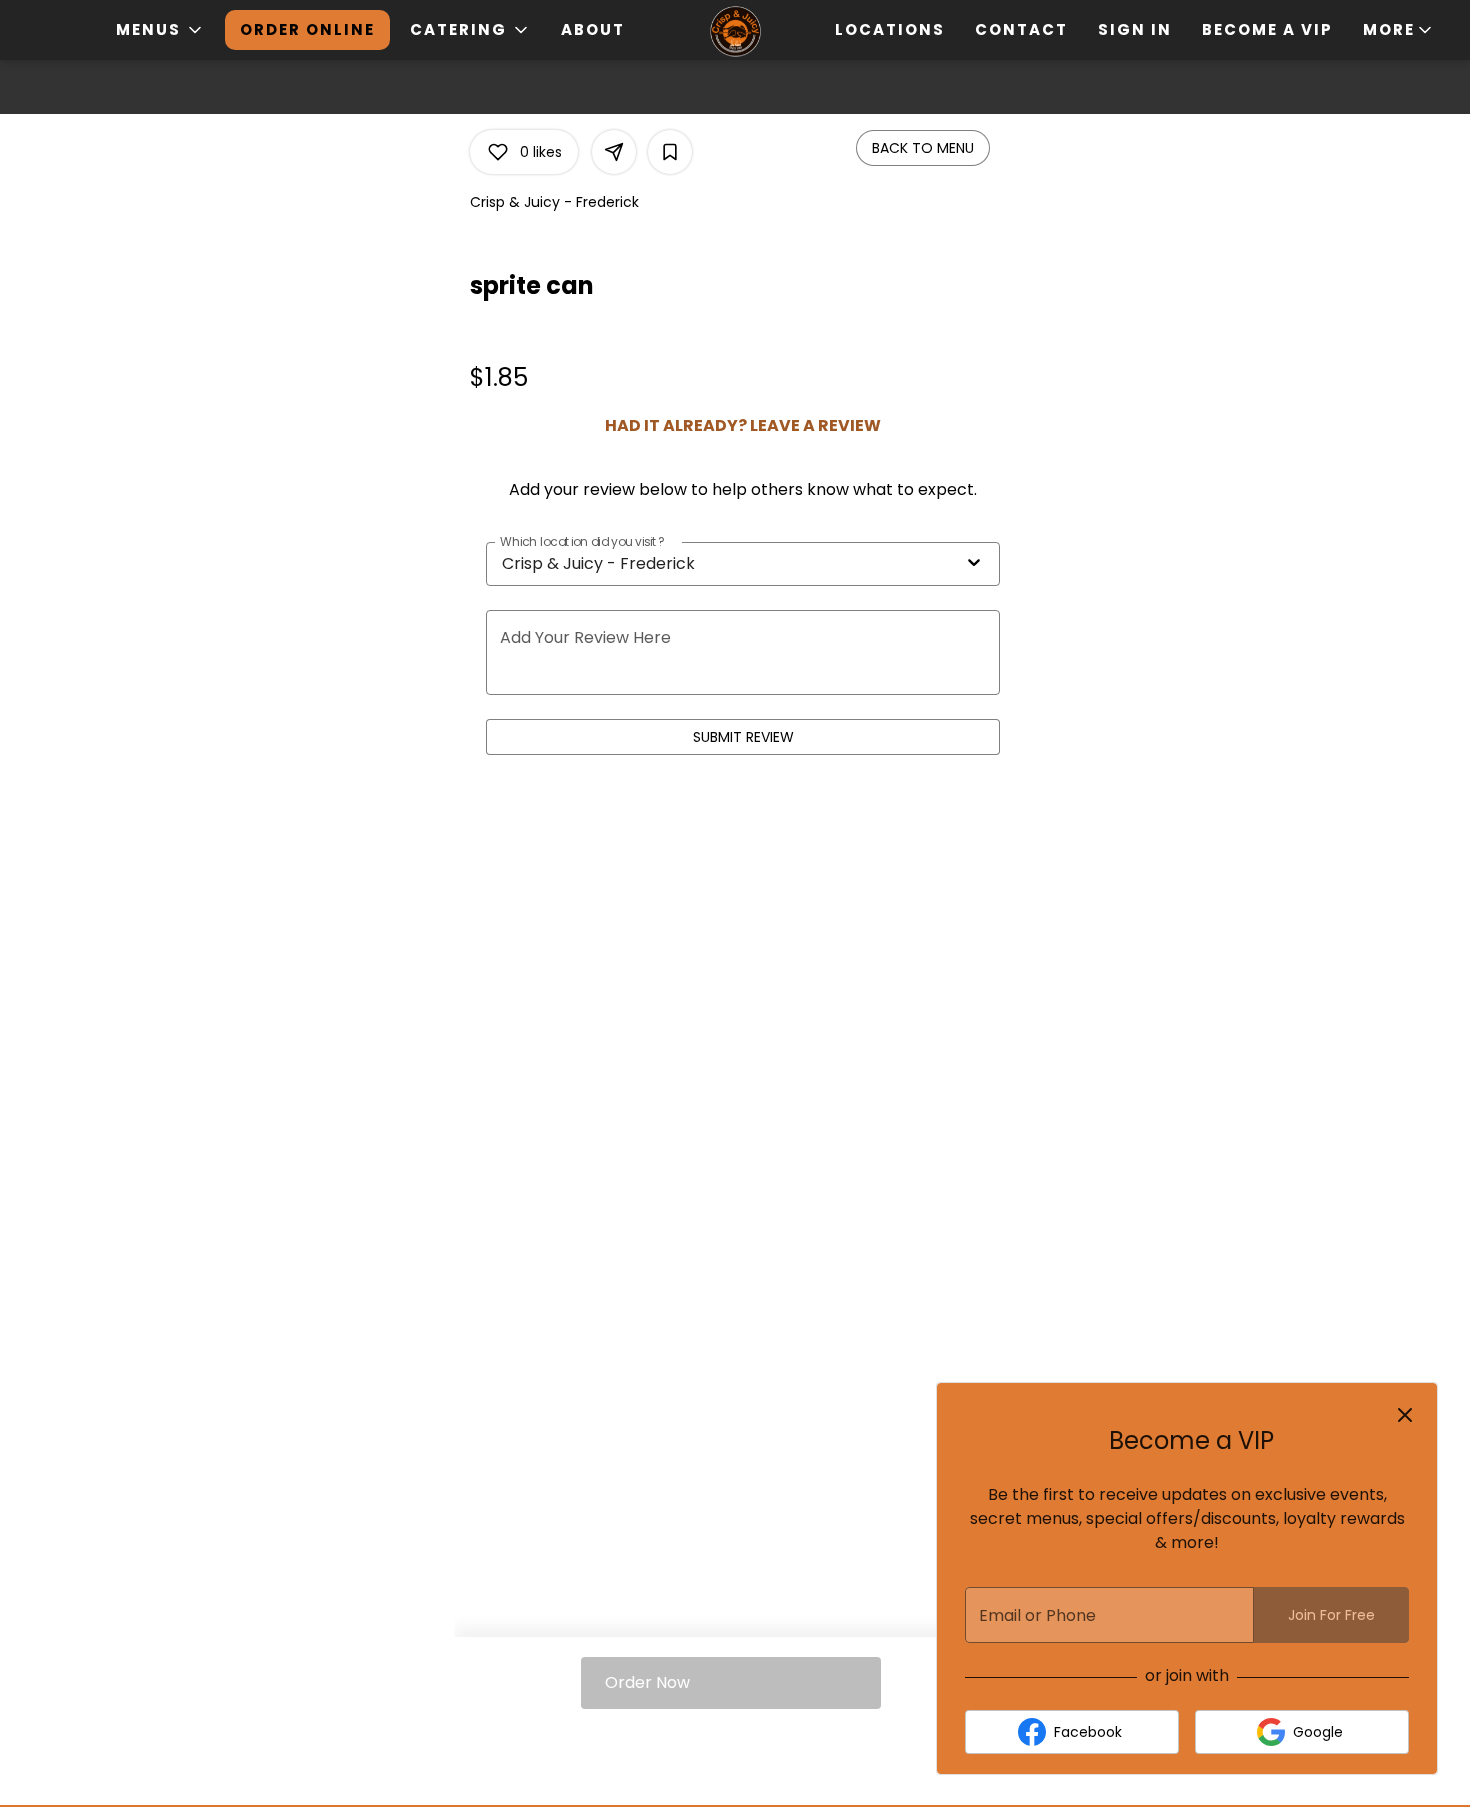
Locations (890, 29)
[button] (160, 30)
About (593, 29)
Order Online (307, 29)
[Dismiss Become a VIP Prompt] (1405, 1415)
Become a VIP (1267, 29)
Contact (1021, 29)
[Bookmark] (670, 152)
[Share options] (614, 152)
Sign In (1135, 29)
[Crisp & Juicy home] (735, 31)
